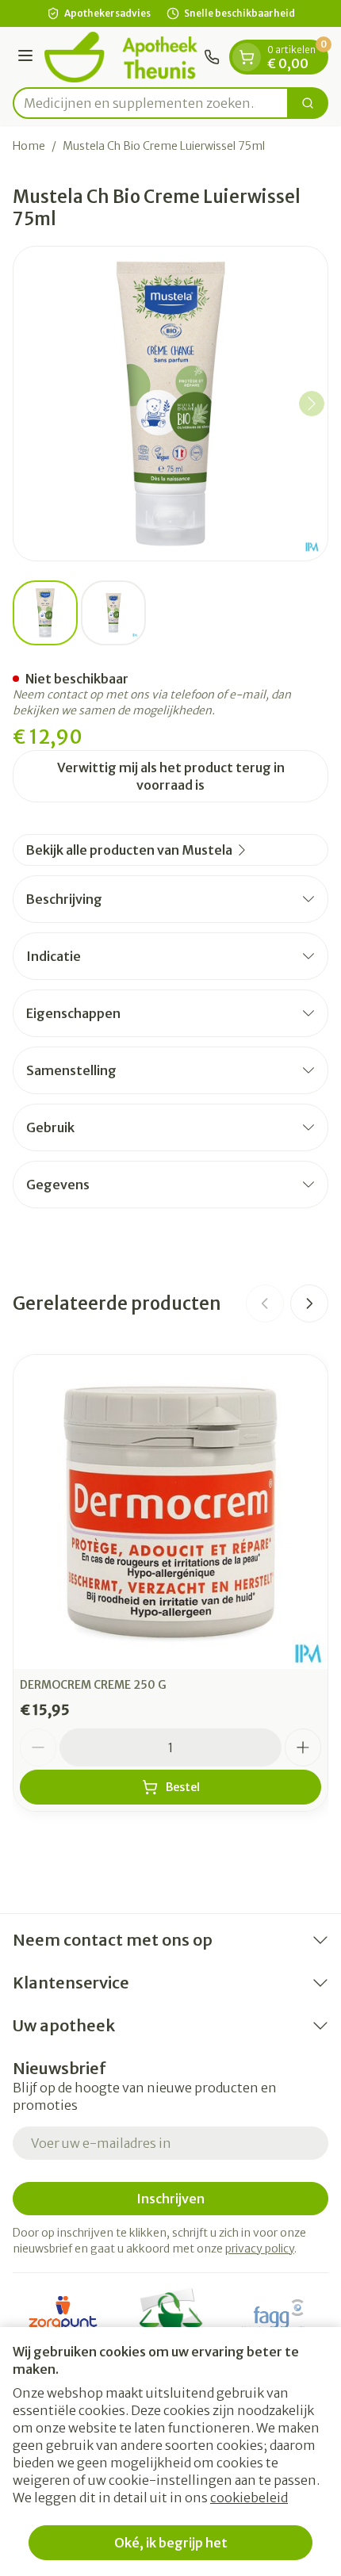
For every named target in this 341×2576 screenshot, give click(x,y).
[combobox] (151, 103)
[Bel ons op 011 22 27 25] (212, 57)
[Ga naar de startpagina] (121, 57)
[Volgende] (312, 404)
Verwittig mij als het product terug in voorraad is (171, 776)
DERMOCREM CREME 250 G (93, 1685)
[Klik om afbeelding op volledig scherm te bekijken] (170, 404)
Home (29, 146)
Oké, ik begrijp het (171, 2543)
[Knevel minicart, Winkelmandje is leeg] (247, 57)
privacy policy (260, 2249)
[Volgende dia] (309, 1303)
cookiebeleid (249, 2498)
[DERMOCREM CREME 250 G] (170, 1512)
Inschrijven (170, 2199)
